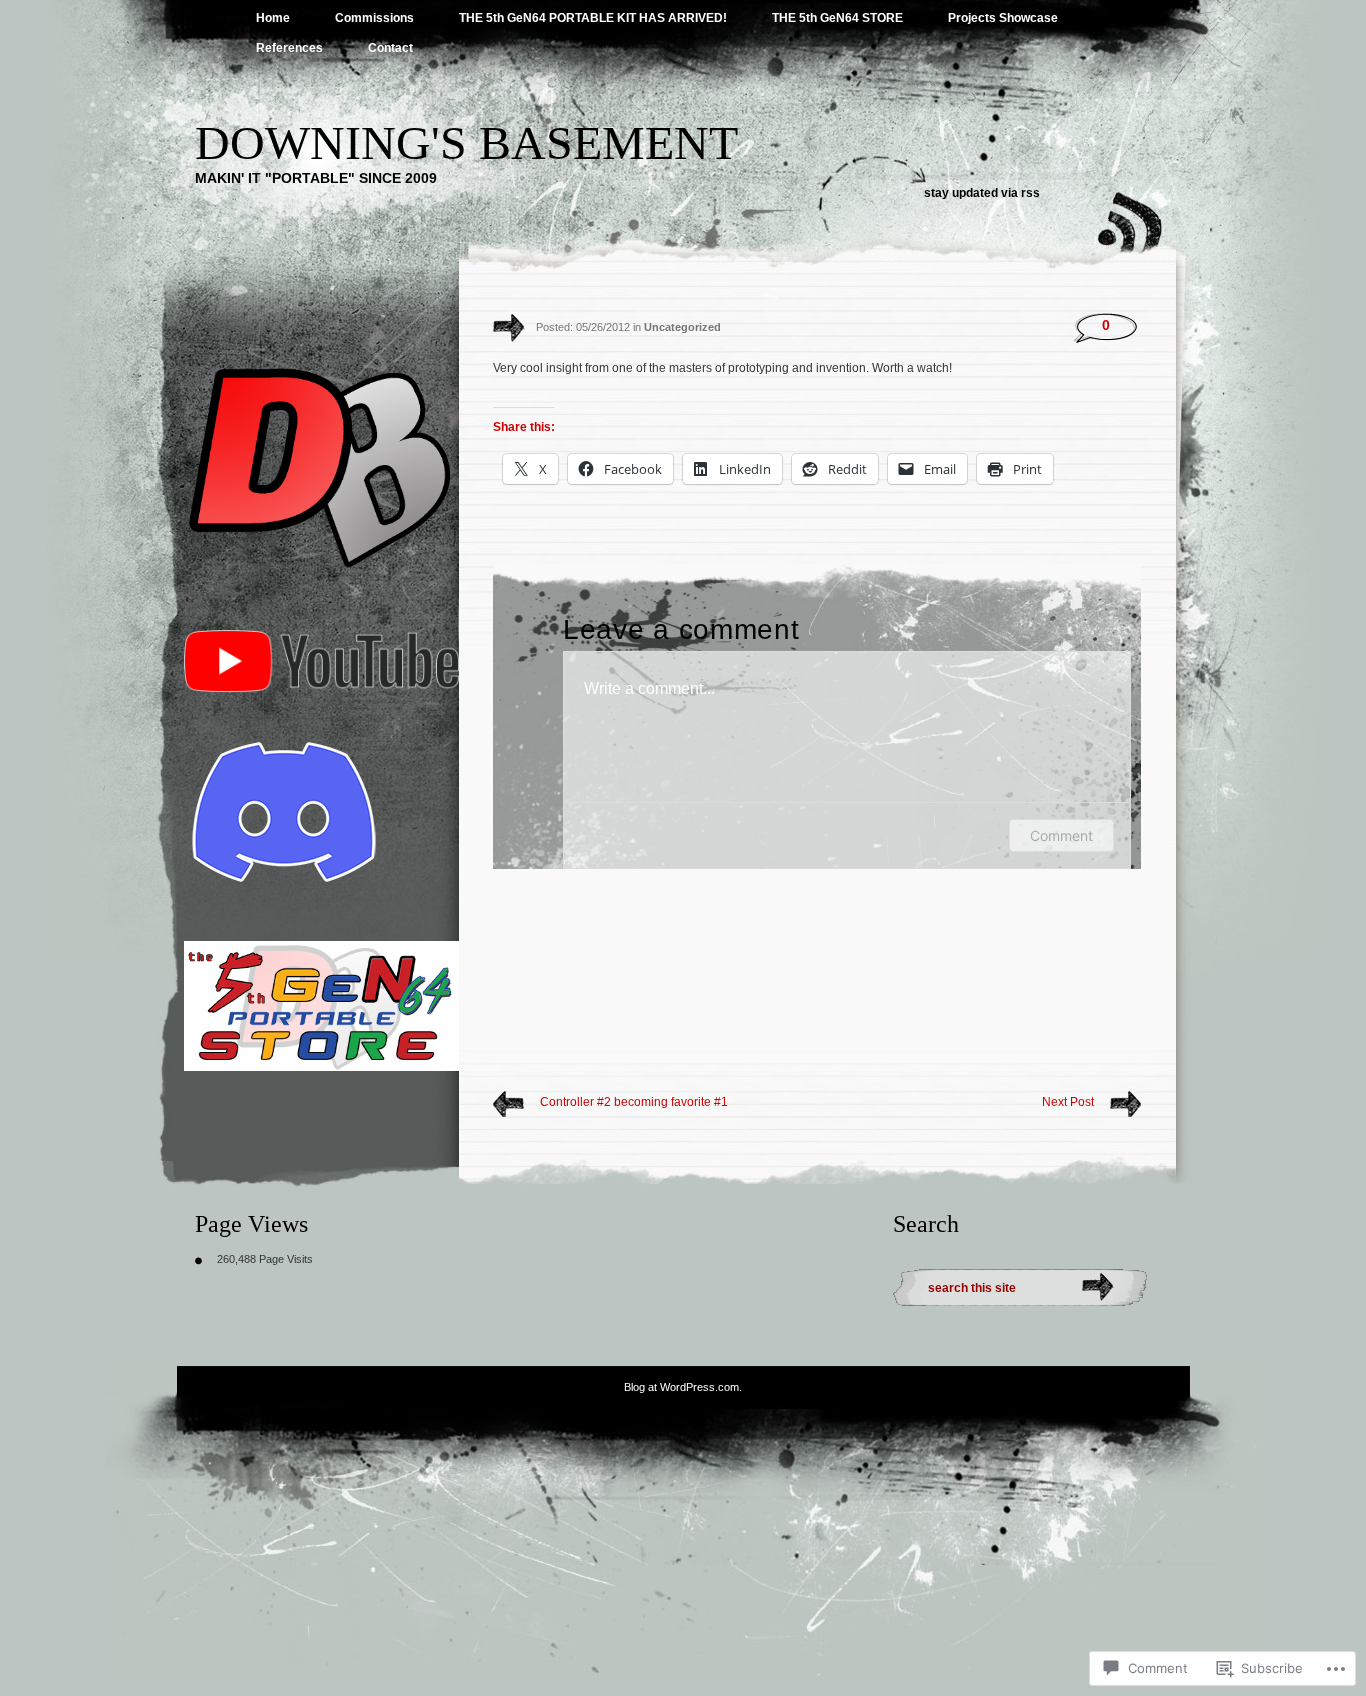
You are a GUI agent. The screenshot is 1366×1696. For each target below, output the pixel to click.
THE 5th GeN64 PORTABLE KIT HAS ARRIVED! (593, 18)
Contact (390, 48)
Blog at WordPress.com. (683, 1387)
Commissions (374, 18)
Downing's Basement (466, 142)
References (289, 48)
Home (273, 18)
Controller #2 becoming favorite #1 (634, 1102)
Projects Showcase (1003, 18)
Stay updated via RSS (982, 193)
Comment (1061, 835)
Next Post (1068, 1102)
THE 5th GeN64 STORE (837, 18)
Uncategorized (682, 327)
